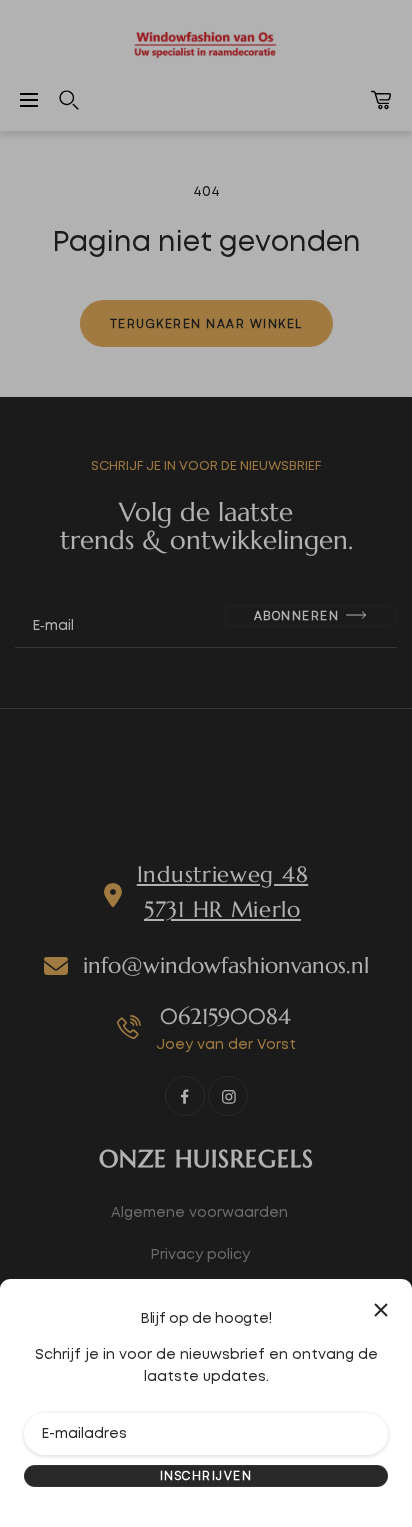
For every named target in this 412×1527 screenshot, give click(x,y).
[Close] (381, 1310)
